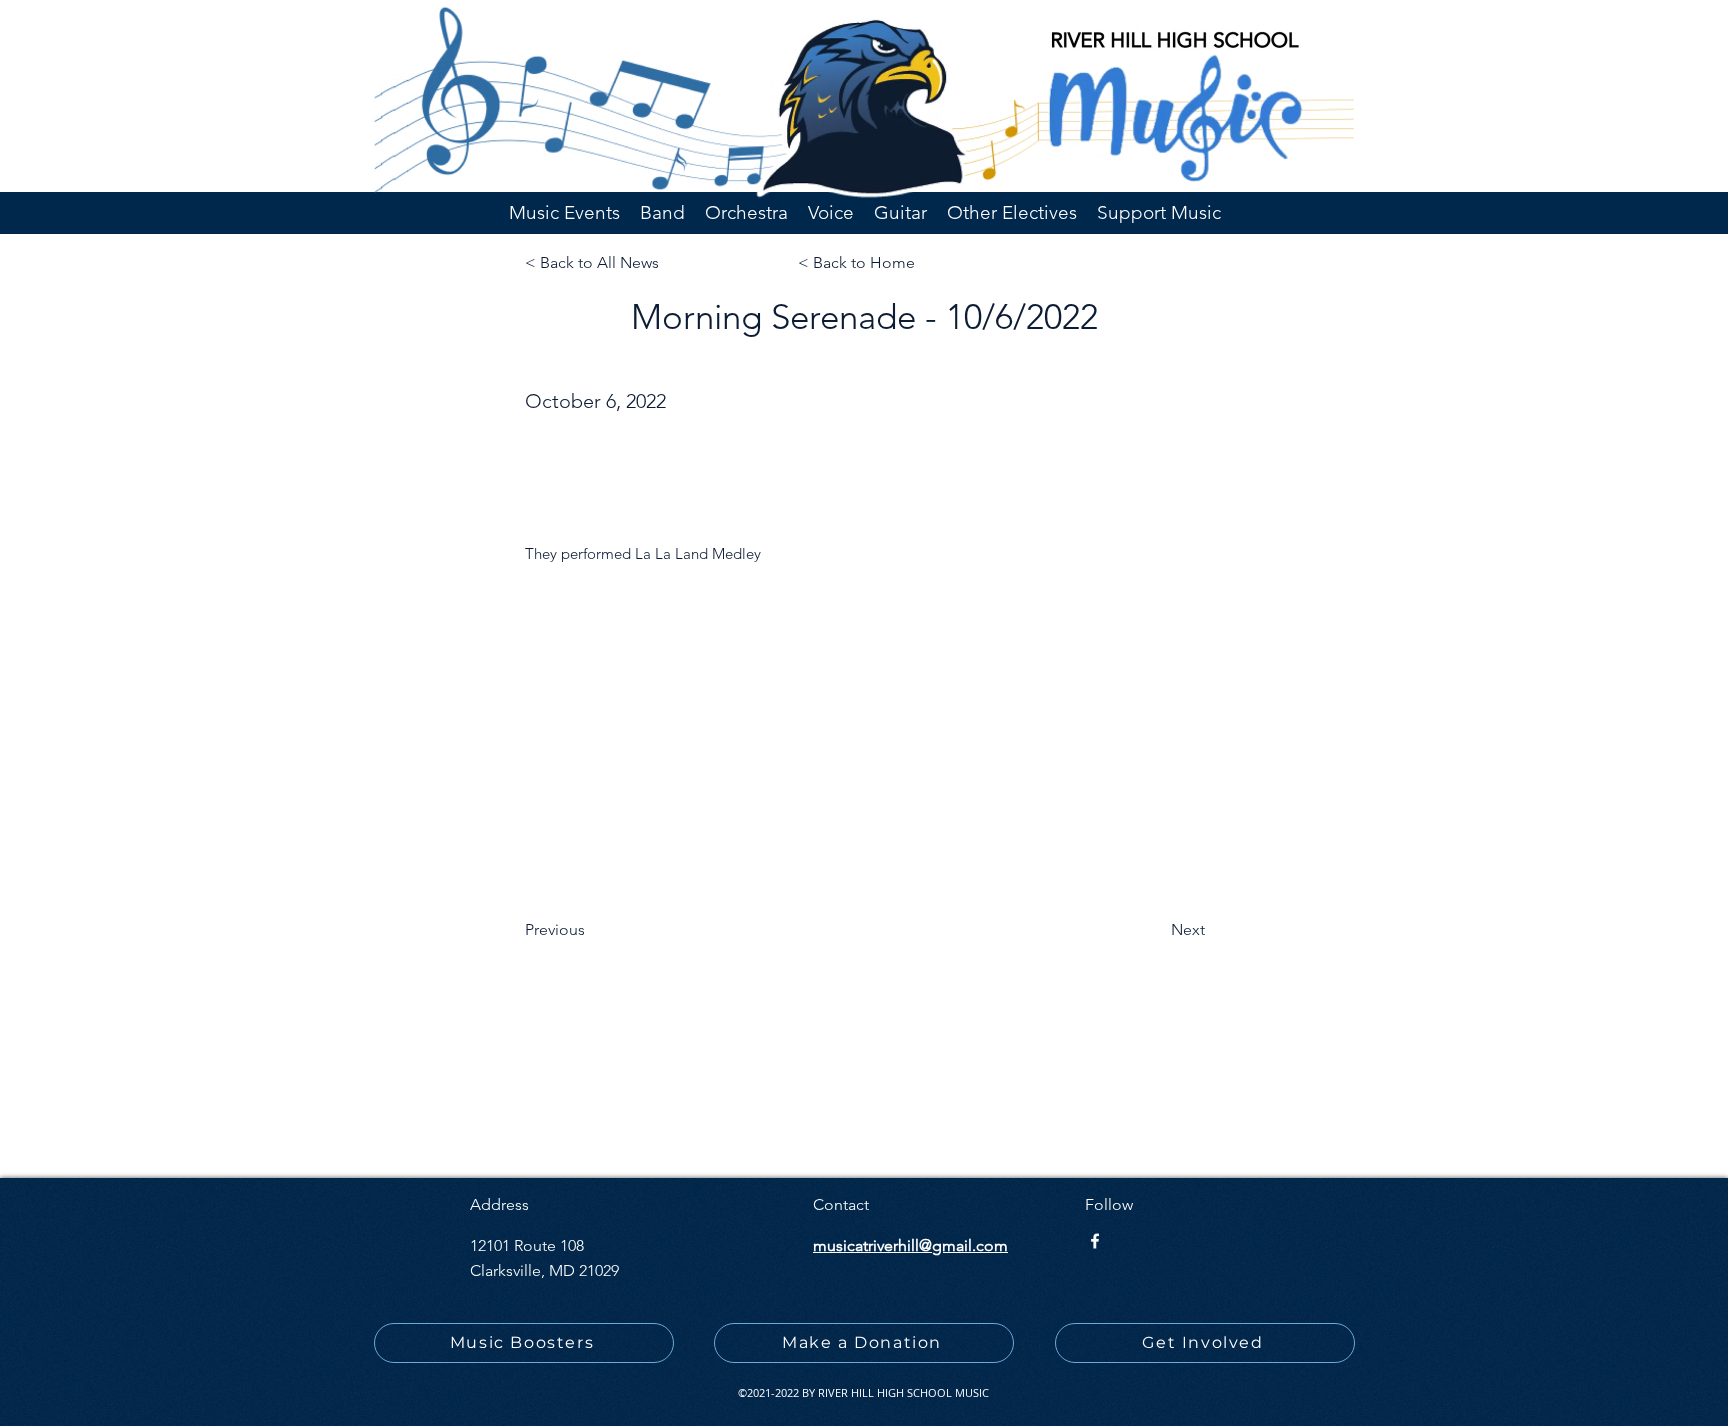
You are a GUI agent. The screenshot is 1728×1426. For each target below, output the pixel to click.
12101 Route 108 (527, 1245)
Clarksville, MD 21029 (544, 1270)
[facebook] (1095, 1241)
